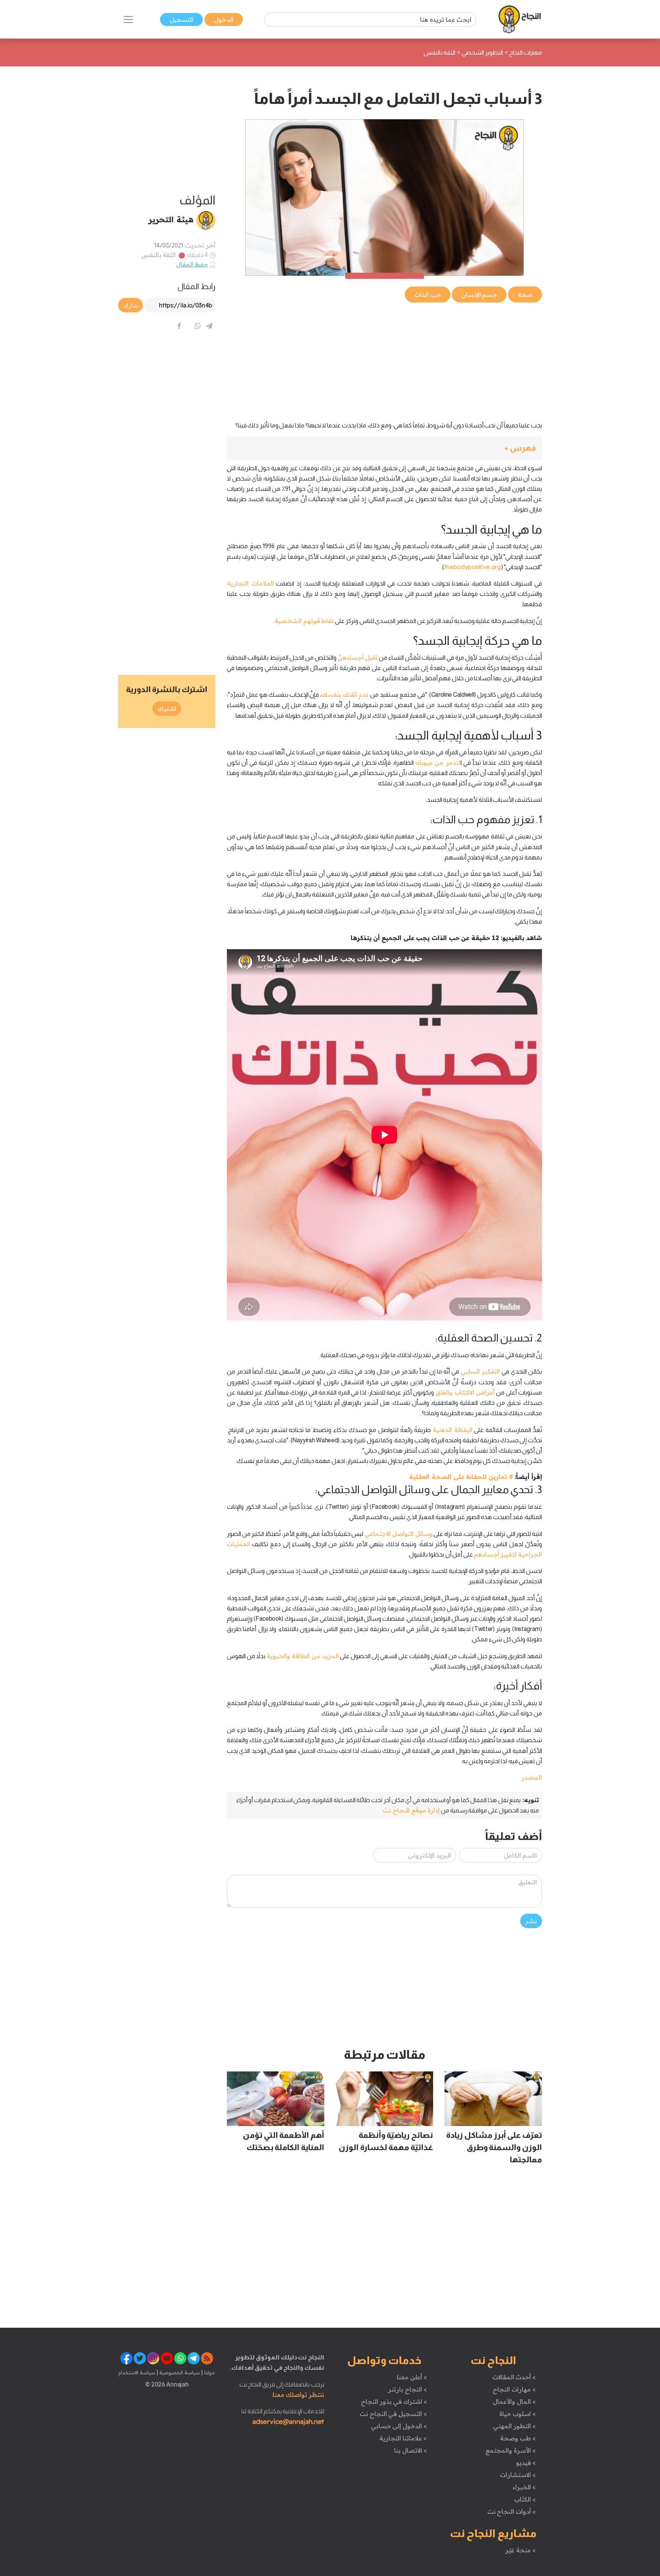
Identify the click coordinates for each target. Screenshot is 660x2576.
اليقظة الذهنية (453, 1430)
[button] (384, 448)
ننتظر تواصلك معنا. (298, 2395)
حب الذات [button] (428, 294)
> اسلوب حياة (517, 2414)
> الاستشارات (518, 2475)
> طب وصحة (518, 2438)
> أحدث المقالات (514, 2377)
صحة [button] (525, 294)
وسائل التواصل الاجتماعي (398, 1534)
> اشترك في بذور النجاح (394, 2401)
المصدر (532, 1777)
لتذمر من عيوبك (438, 762)
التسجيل (181, 19)
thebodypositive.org (473, 567)
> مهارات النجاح (514, 2389)
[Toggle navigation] (128, 19)
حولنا (209, 2372)
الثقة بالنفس (159, 255)
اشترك (167, 709)
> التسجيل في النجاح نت (393, 2414)
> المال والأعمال (514, 2401)
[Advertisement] (384, 358)
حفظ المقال (192, 264)
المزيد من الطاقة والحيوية (302, 1656)
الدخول (224, 19)
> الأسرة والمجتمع (510, 2450)
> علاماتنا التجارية (403, 2438)
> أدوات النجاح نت (512, 2511)
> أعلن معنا (412, 2377)
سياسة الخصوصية (179, 2372)
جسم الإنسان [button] (479, 294)
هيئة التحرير (171, 219)
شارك (130, 305)
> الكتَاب (525, 2499)
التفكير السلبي (480, 1371)
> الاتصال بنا (410, 2450)
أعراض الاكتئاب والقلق (465, 1392)
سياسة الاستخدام (137, 2372)
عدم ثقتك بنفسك (345, 694)
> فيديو (526, 2463)
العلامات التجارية (250, 583)
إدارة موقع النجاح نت (411, 1810)
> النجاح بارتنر (407, 2389)
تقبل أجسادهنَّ (358, 657)
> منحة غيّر (520, 2550)
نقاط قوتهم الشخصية (304, 621)
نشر (531, 1921)
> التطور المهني (514, 2426)
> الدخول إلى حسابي (399, 2426)
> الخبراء (524, 2487)
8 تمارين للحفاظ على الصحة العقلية (461, 1477)
